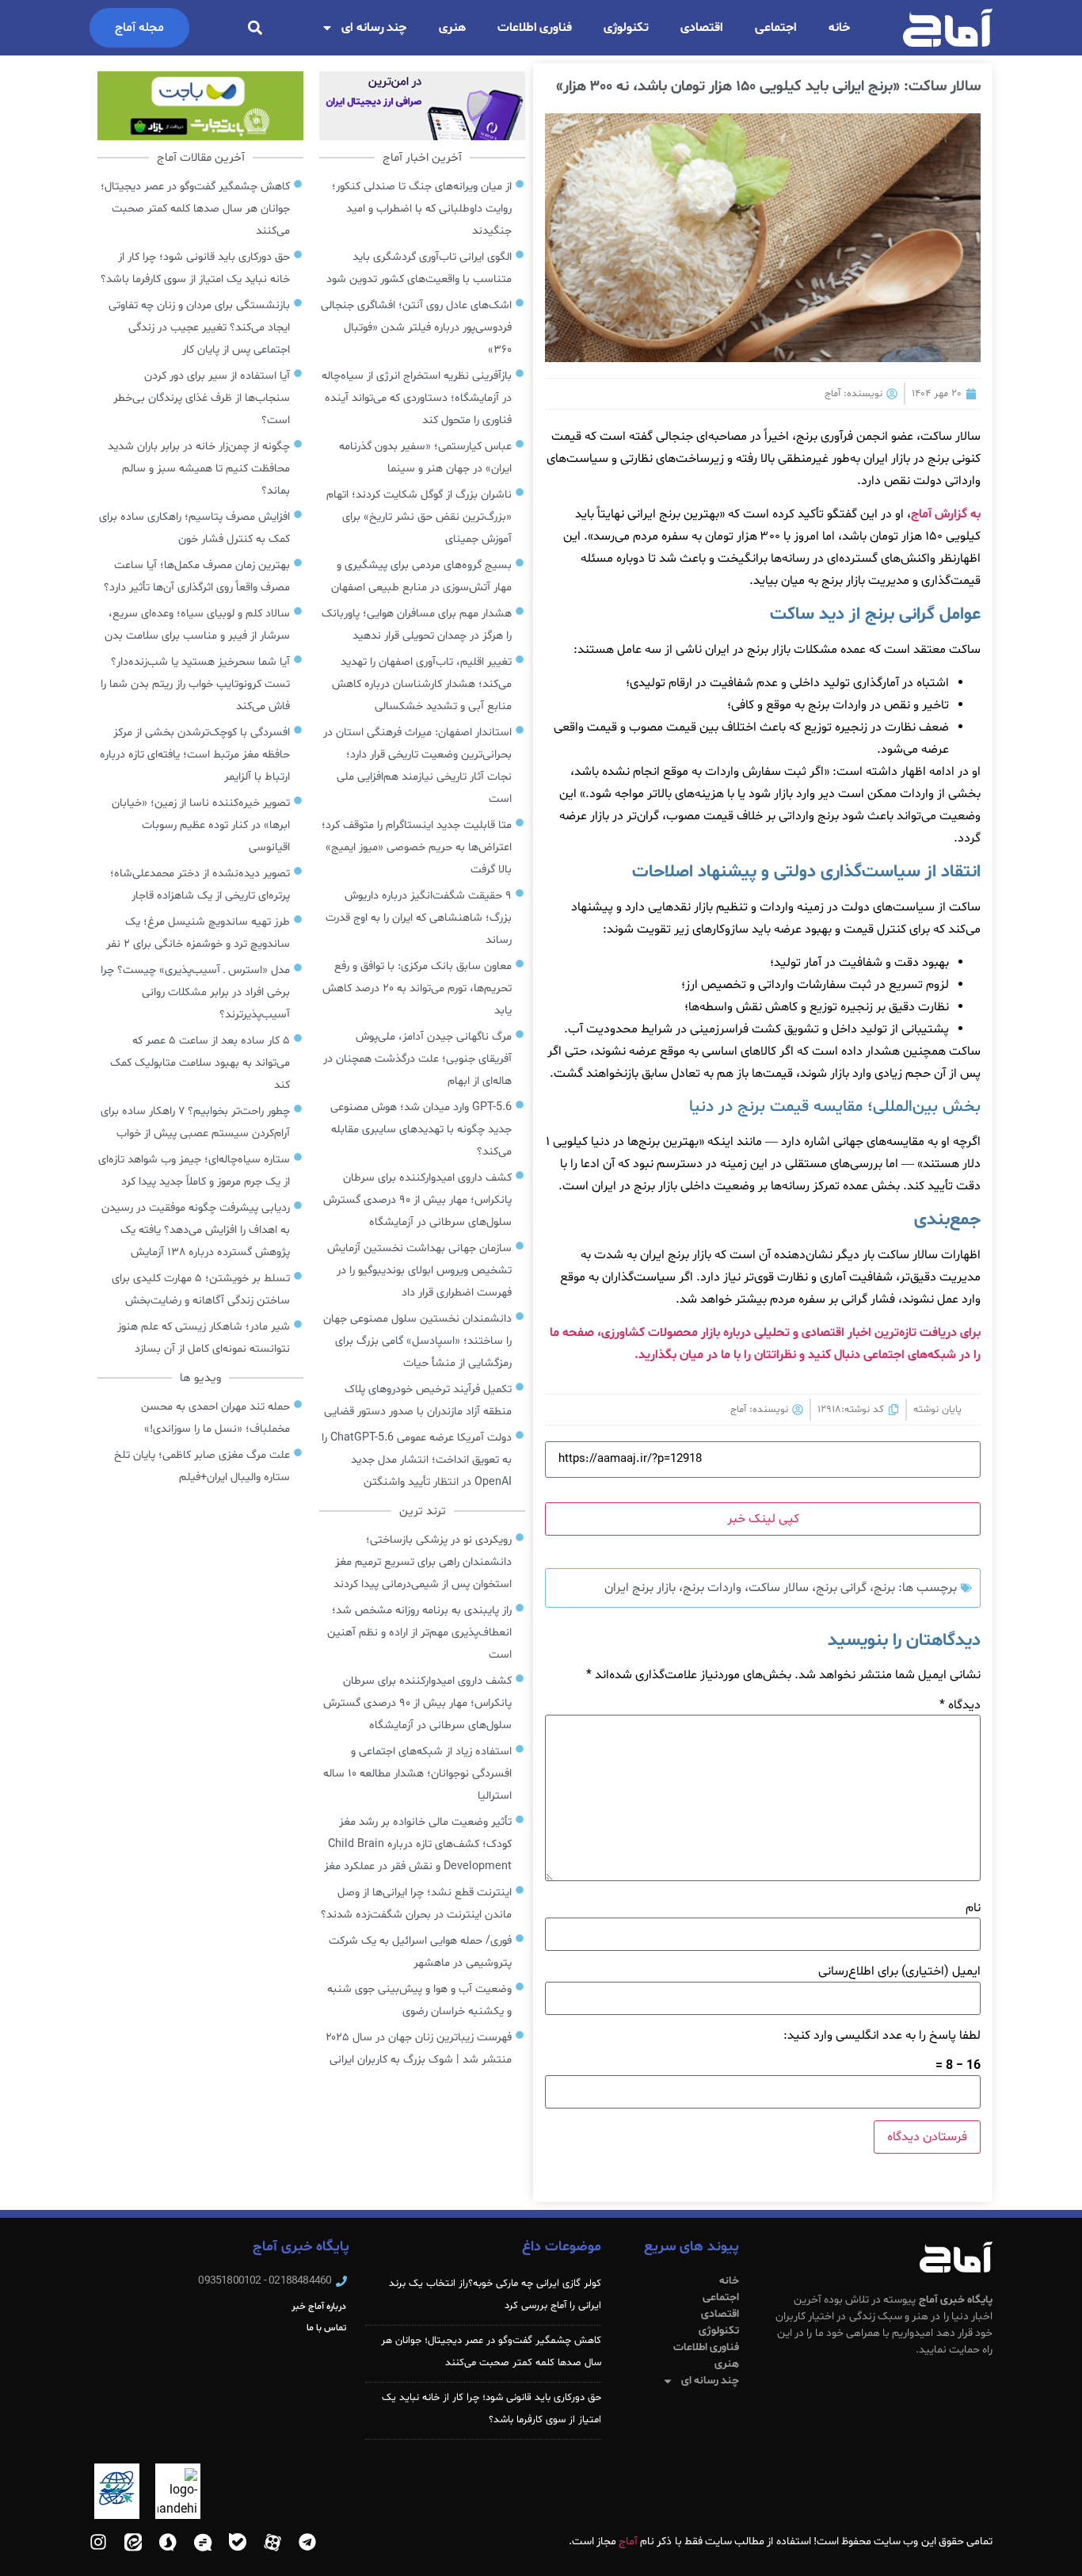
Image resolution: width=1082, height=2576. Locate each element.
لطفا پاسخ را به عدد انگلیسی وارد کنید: (882, 2036)
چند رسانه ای (374, 28)
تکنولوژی (626, 28)
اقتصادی (702, 28)
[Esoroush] (168, 2542)
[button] (255, 28)
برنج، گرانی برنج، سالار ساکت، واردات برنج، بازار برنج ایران (750, 1588)
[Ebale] (238, 2542)
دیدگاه (960, 1705)
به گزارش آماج (946, 514)
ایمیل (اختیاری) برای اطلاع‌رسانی (899, 1971)
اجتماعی (776, 28)
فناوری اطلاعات (535, 28)
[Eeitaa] (133, 2542)
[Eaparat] (272, 2542)
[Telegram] (307, 2542)
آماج (628, 2542)
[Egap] (203, 2542)
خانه (839, 28)
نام (973, 1908)
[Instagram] (98, 2542)
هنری (452, 28)
